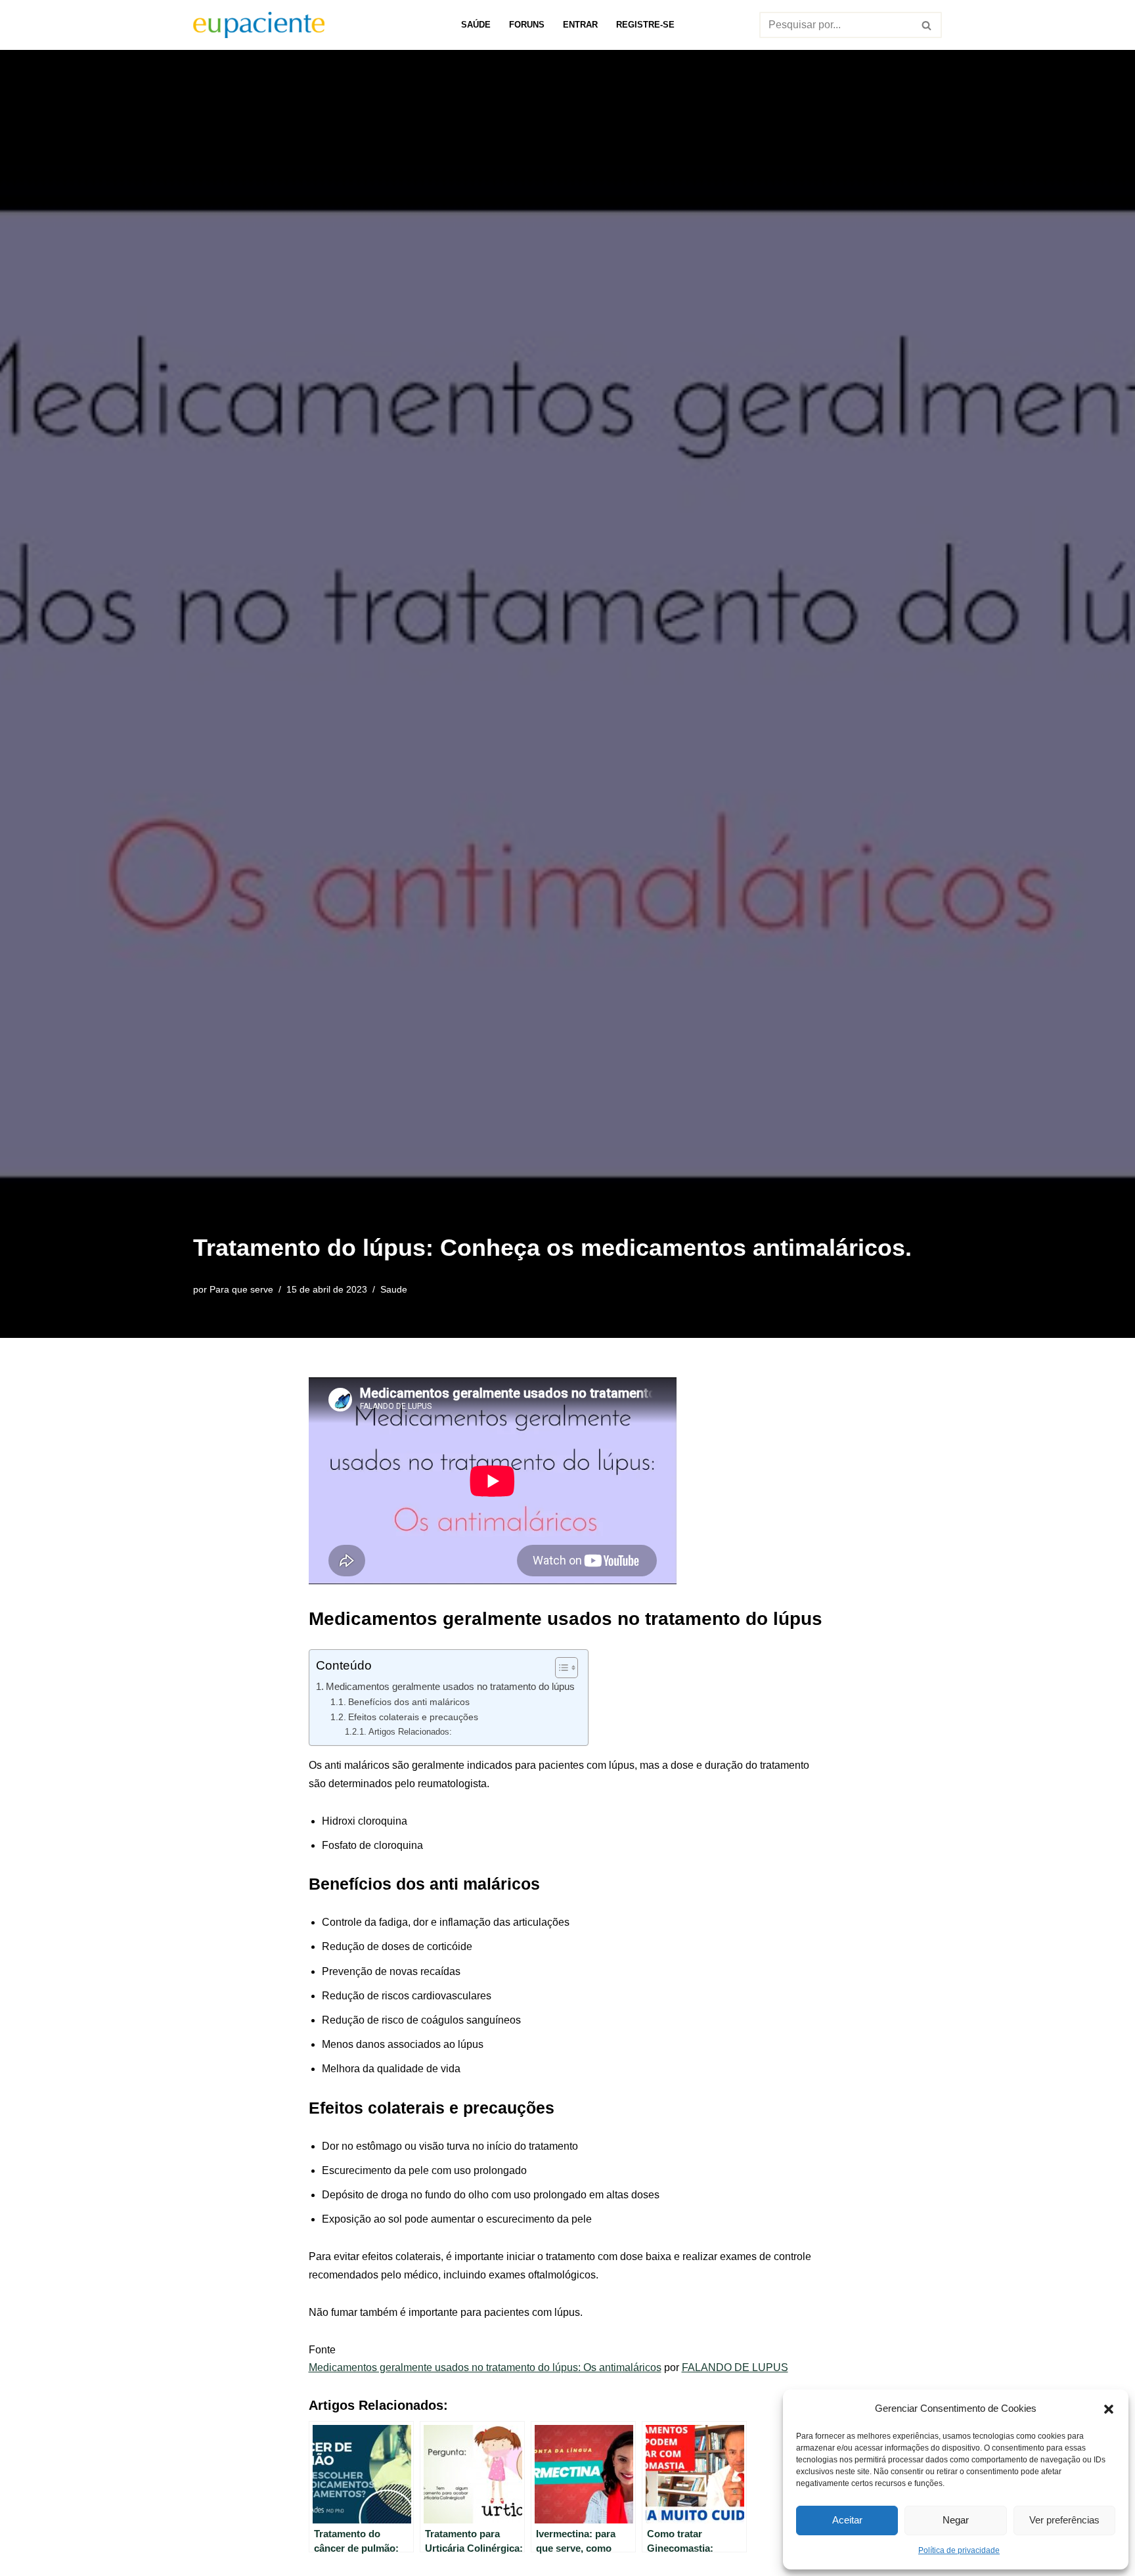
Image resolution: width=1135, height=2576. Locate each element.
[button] (1109, 2408)
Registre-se (645, 25)
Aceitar (847, 2520)
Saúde (476, 25)
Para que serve (241, 1289)
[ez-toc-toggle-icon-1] (560, 1668)
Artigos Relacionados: (410, 1732)
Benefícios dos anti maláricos (409, 1702)
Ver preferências (1064, 2520)
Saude (394, 1289)
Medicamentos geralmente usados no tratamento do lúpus (450, 1686)
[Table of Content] (567, 1668)
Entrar (580, 25)
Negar (956, 2520)
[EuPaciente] (259, 25)
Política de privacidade (959, 2550)
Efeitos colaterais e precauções (413, 1717)
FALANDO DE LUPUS (735, 2367)
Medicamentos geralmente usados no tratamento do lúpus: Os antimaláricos (485, 2367)
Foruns (527, 25)
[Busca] (927, 25)
